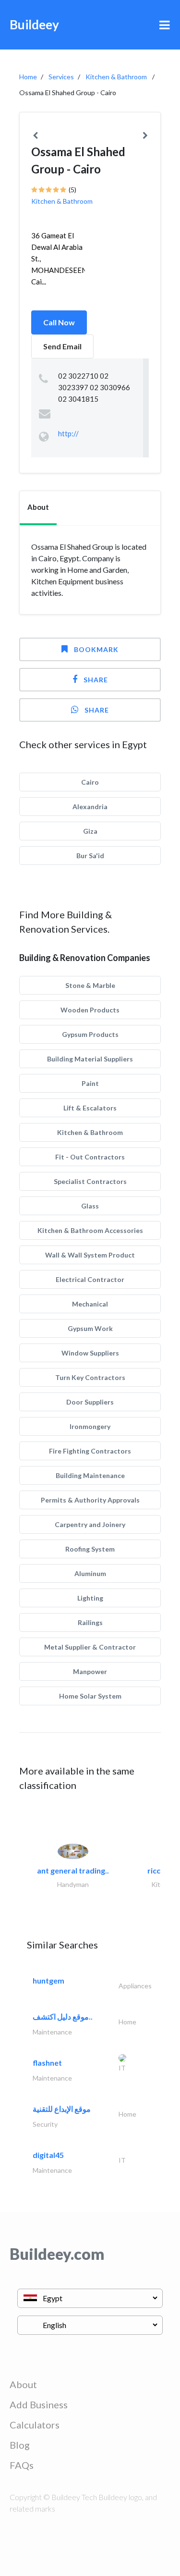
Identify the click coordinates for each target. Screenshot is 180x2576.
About (23, 2384)
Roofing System (90, 1549)
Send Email (62, 346)
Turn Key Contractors (90, 1377)
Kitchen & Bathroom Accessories (90, 1230)
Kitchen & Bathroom (116, 77)
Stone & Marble (90, 985)
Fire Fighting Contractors (90, 1451)
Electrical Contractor (90, 1279)
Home (28, 77)
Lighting (90, 1598)
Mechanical (90, 1304)
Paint (90, 1083)
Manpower (90, 1671)
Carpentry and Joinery (90, 1524)
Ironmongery (90, 1426)
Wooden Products (90, 1010)
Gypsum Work (90, 1328)
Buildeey (34, 25)
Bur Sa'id (90, 856)
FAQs (22, 2465)
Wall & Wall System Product (90, 1255)
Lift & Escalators (90, 1108)
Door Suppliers (90, 1402)
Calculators (35, 2425)
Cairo (90, 782)
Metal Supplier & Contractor (90, 1647)
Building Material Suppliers (90, 1059)
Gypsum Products (90, 1034)
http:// (68, 433)
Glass (90, 1206)
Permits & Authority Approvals (90, 1500)
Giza (90, 831)
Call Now (59, 322)
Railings (90, 1622)
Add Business (39, 2404)
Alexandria (90, 807)
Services (61, 77)
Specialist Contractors (90, 1181)
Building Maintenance (90, 1475)
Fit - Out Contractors (90, 1157)
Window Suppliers (90, 1353)
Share (96, 680)
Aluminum (90, 1573)
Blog (20, 2445)
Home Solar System (90, 1696)
